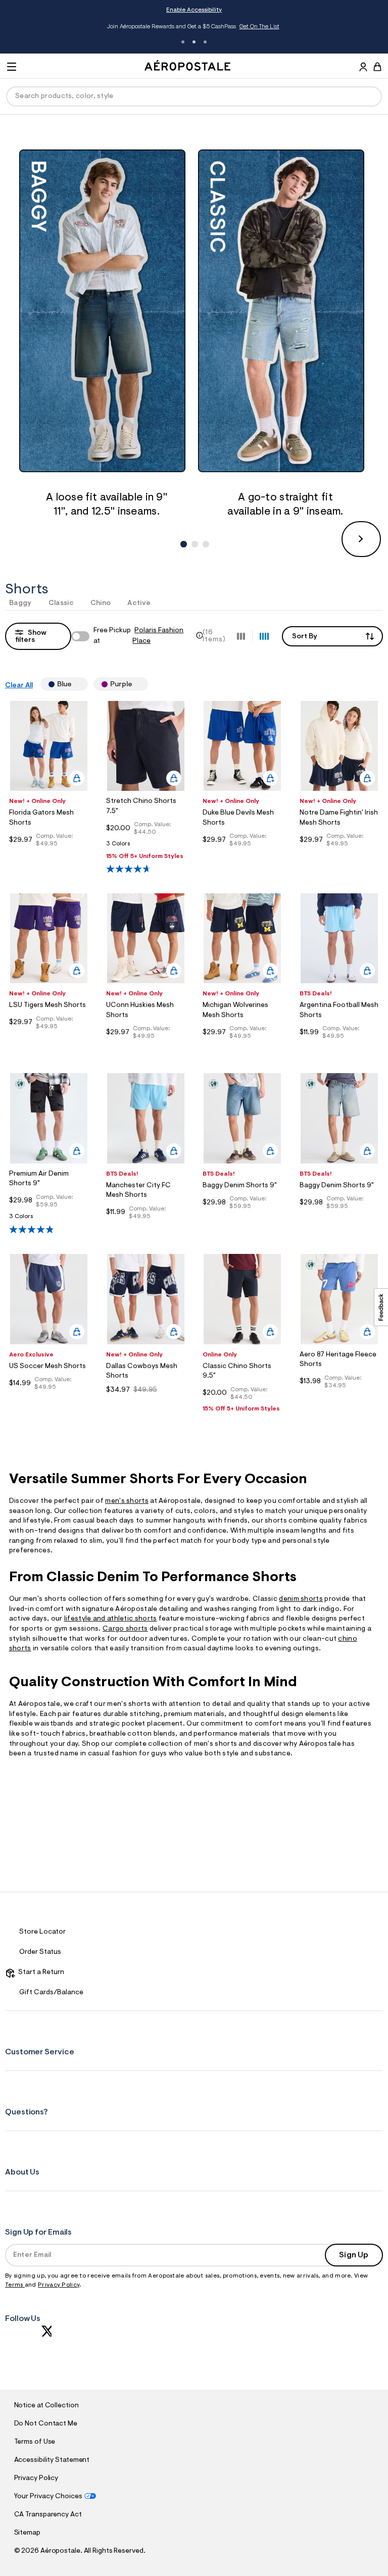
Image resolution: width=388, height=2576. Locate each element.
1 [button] (183, 42)
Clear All (19, 686)
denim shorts (301, 1599)
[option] (107, 335)
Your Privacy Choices (48, 2497)
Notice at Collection (46, 2406)
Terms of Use (35, 2442)
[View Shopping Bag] (377, 67)
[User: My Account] (363, 68)
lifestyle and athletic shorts (111, 1619)
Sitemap (27, 2533)
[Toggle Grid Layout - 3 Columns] (241, 636)
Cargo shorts (125, 1629)
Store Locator (42, 1932)
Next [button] (361, 539)
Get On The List (259, 27)
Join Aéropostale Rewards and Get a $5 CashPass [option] (193, 27)
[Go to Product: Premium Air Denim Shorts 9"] (49, 1219)
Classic (61, 603)
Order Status (40, 1952)
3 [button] (205, 42)
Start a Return (40, 1973)
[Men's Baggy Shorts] (107, 311)
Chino (101, 603)
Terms (15, 2285)
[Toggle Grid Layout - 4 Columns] (264, 636)
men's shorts (127, 1501)
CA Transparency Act (48, 2515)
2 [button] (194, 42)
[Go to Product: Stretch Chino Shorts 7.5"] (146, 847)
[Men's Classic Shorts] (285, 311)
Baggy (20, 603)
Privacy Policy (59, 2285)
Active (139, 603)
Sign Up (354, 2255)
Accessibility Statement (52, 2460)
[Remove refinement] (76, 684)
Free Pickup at (138, 636)
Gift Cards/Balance (51, 1993)
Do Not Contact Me (46, 2424)
